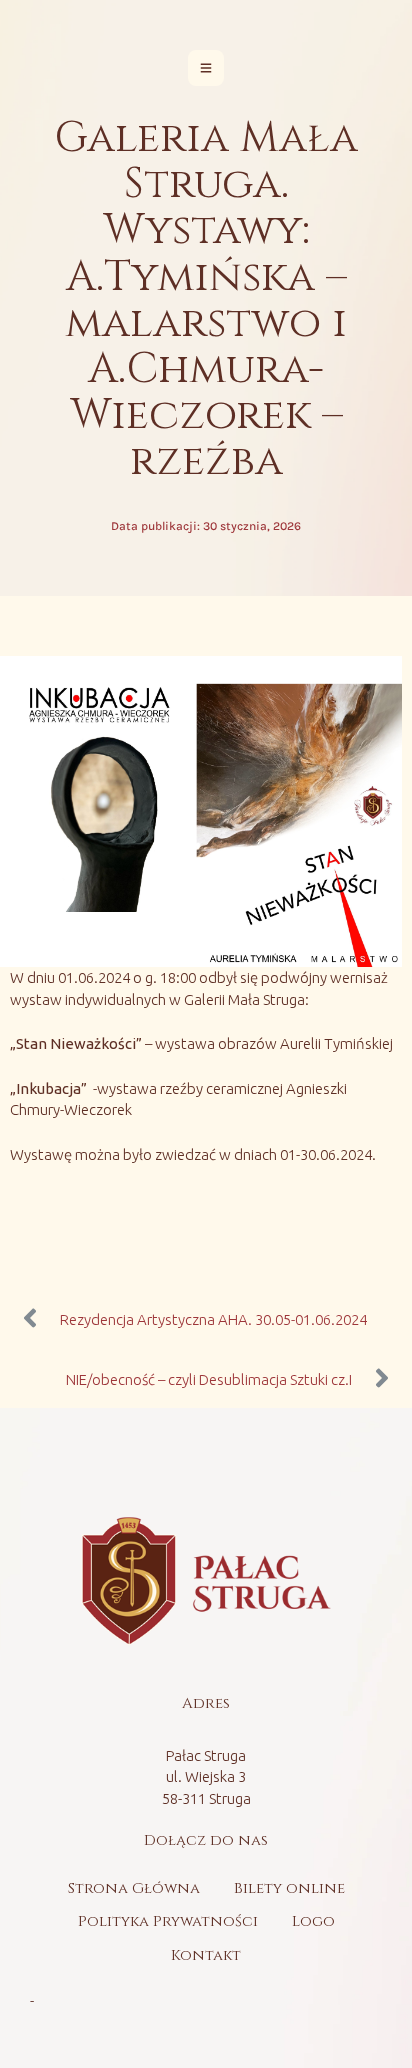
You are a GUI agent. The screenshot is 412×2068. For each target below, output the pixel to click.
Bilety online (289, 1888)
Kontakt (206, 1955)
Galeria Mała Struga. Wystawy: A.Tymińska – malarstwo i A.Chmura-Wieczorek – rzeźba (206, 300)
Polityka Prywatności (168, 1921)
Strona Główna (134, 1888)
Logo (313, 1921)
